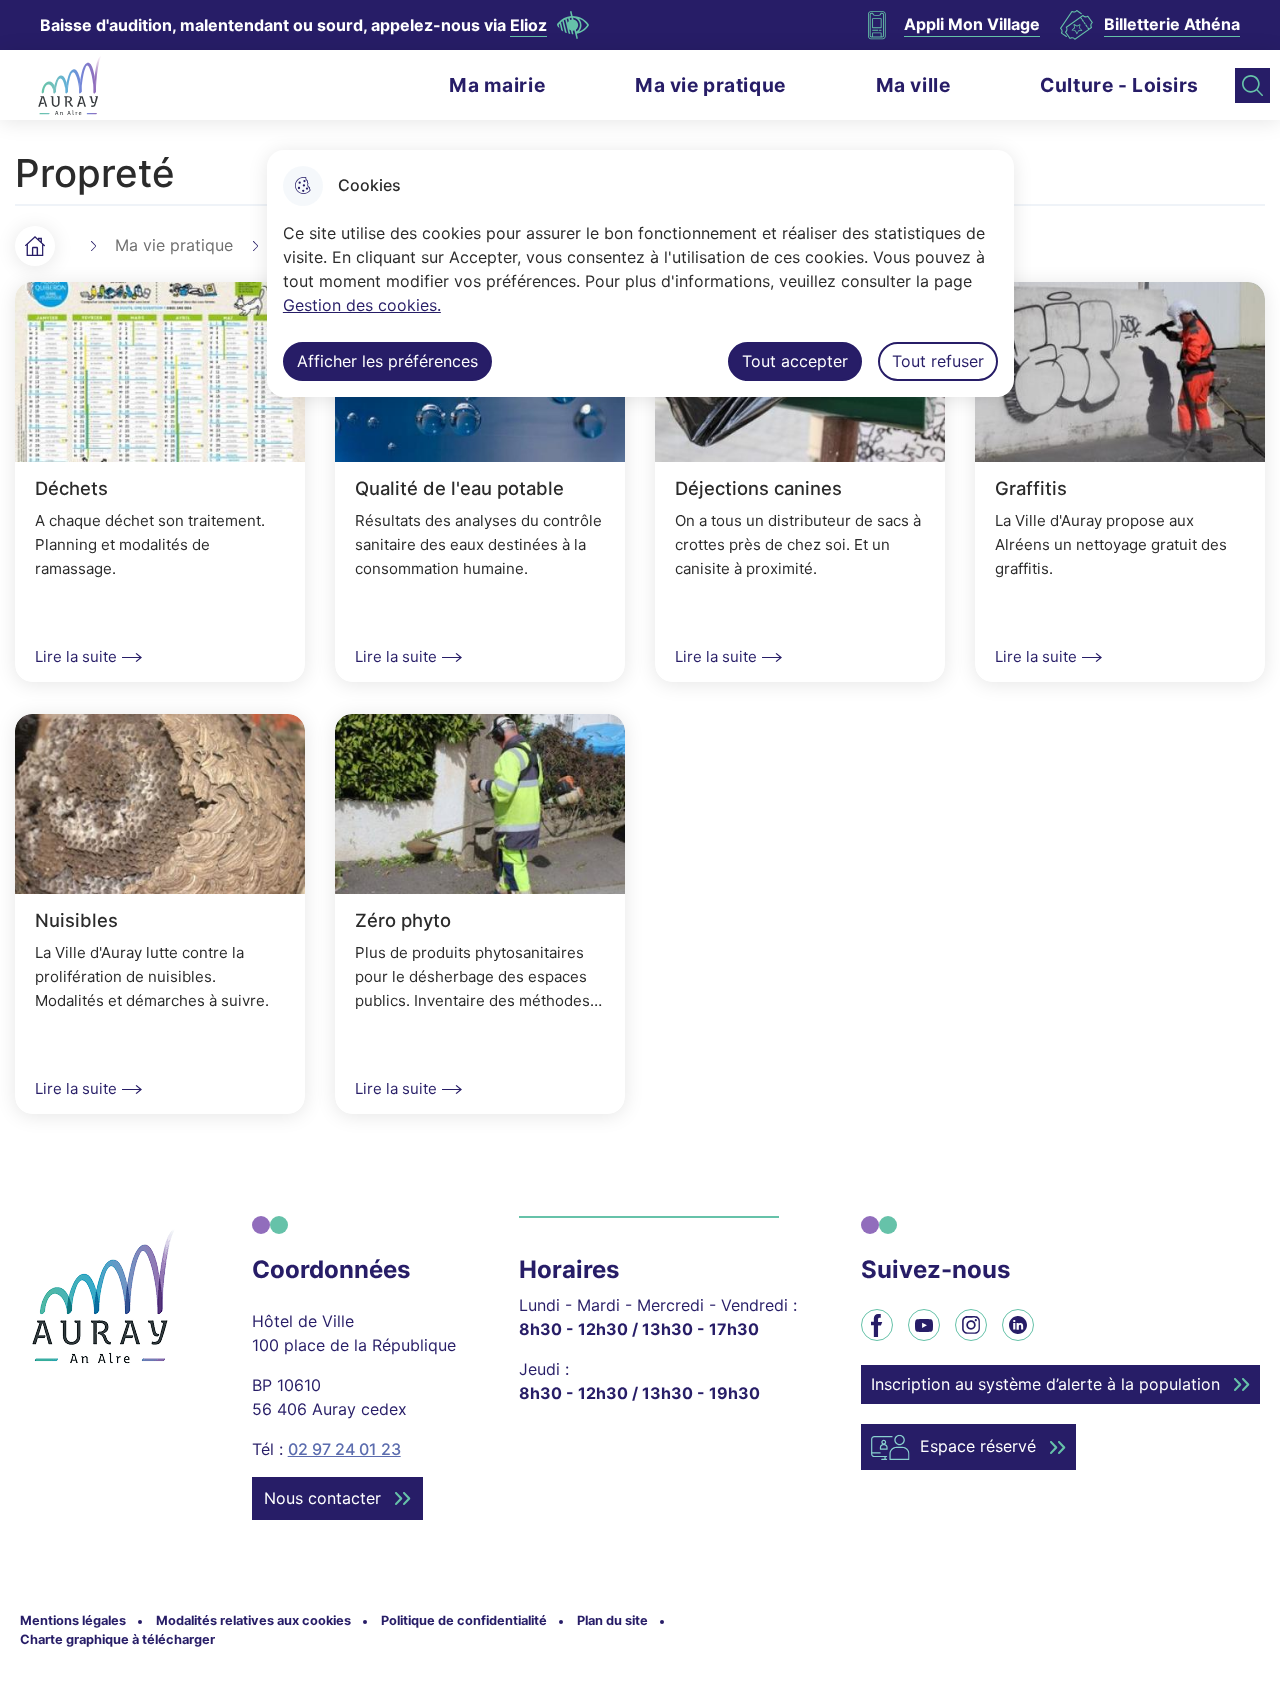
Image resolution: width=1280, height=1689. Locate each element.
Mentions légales (73, 1620)
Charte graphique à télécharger (117, 1639)
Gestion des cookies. (362, 305)
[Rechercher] (1252, 85)
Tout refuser (938, 361)
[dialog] (640, 273)
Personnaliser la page (573, 25)
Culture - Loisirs (1119, 85)
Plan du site (612, 1620)
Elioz (528, 25)
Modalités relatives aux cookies (253, 1620)
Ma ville (913, 85)
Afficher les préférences (387, 361)
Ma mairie (497, 85)
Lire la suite (76, 656)
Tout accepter (795, 361)
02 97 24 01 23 (344, 1449)
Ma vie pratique (710, 85)
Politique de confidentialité (464, 1620)
